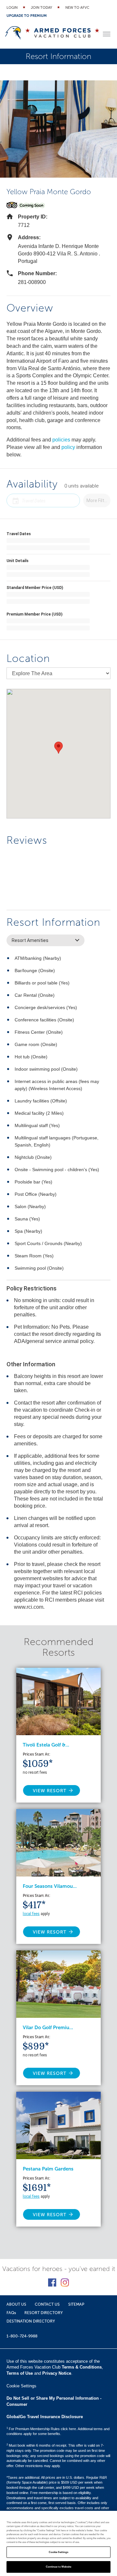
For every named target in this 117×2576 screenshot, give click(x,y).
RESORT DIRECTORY (44, 2313)
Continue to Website (59, 2567)
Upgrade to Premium (27, 16)
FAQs (11, 2313)
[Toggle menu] (107, 34)
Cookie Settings (58, 2552)
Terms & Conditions (82, 2367)
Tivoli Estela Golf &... (46, 1745)
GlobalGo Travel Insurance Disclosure (45, 2417)
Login (12, 8)
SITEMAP (76, 2304)
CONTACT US (47, 2304)
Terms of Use (20, 2373)
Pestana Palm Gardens (48, 2169)
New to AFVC (77, 8)
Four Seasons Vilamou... (50, 1886)
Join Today (41, 8)
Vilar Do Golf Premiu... (48, 2028)
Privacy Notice (57, 2373)
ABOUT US (16, 2304)
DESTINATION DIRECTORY (31, 2321)
